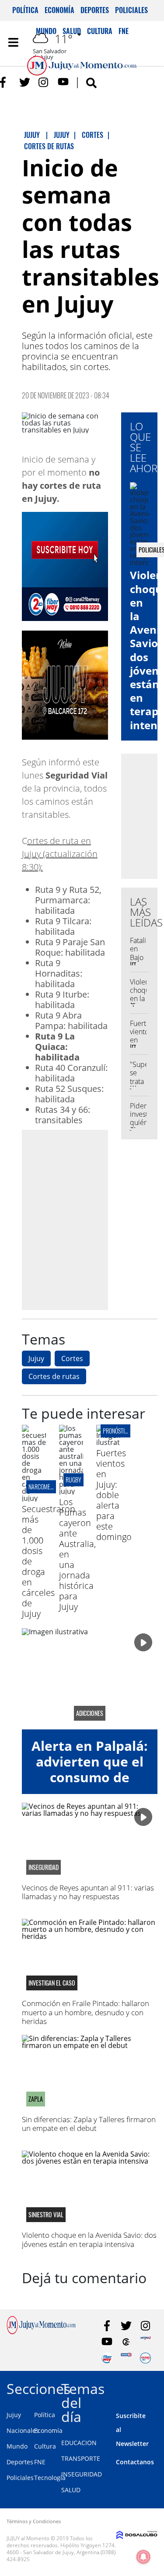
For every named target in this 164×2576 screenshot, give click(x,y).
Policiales (131, 10)
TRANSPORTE (81, 2458)
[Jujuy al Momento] (41, 2332)
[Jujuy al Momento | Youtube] (63, 82)
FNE (40, 2462)
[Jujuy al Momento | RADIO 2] (126, 2358)
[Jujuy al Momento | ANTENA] (145, 2342)
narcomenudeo (47, 1487)
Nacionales (23, 2430)
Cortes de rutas (54, 1376)
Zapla (36, 2099)
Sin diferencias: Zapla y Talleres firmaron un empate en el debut (89, 2124)
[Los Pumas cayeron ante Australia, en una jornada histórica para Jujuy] (71, 1491)
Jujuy (36, 1358)
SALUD (71, 2490)
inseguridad (44, 1867)
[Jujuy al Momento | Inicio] (156, 2387)
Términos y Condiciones (34, 2521)
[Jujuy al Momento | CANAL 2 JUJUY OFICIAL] (126, 2342)
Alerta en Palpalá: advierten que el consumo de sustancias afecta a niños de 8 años (90, 1777)
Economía (59, 10)
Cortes (72, 1358)
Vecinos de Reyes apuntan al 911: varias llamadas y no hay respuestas (88, 1892)
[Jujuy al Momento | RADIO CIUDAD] (145, 2358)
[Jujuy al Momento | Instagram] (44, 82)
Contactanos (135, 2462)
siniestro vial (46, 2215)
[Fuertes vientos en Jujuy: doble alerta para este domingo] (108, 1442)
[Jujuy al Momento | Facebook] (5, 82)
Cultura (45, 2446)
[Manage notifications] (143, 2557)
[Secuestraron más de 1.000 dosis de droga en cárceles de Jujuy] (34, 1498)
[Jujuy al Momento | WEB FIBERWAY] (107, 2358)
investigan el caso (52, 1983)
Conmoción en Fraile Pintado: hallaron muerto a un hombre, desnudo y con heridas (85, 2012)
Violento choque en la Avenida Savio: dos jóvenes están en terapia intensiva (89, 2239)
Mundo (17, 2446)
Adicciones (90, 1713)
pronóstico (117, 1431)
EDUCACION (79, 2443)
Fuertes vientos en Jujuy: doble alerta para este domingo (114, 1495)
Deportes (95, 10)
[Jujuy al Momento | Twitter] (25, 82)
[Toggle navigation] (13, 42)
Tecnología (50, 2478)
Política (25, 10)
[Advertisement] (82, 1219)
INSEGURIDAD (82, 2474)
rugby (73, 1480)
